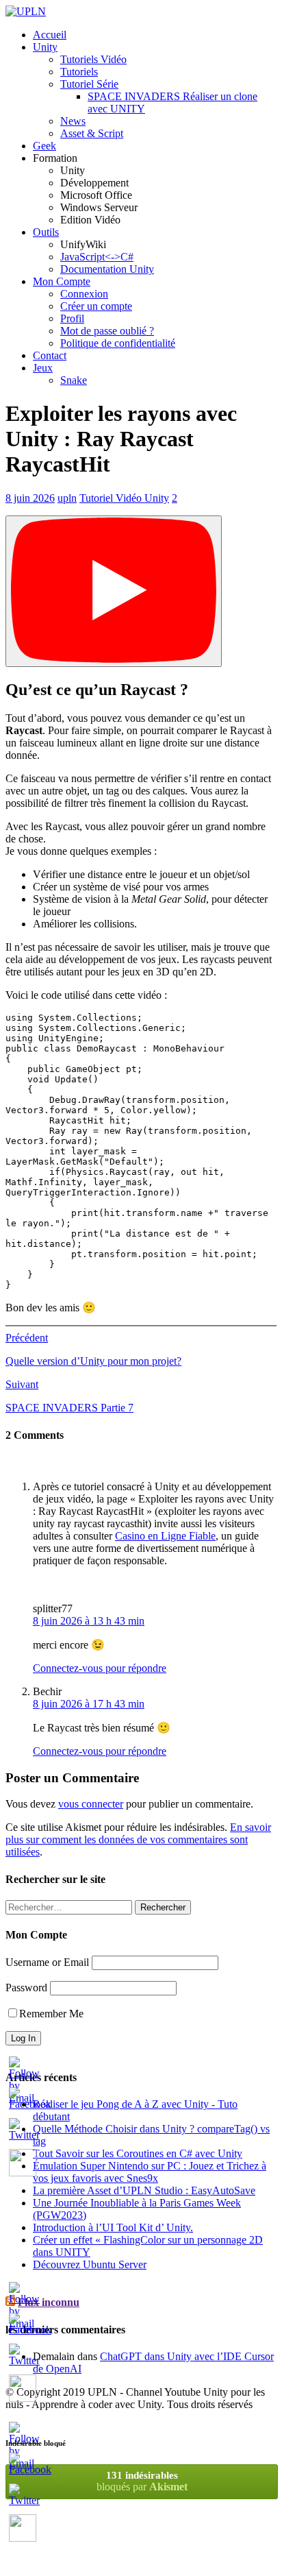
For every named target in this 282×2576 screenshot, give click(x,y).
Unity (45, 47)
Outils (46, 232)
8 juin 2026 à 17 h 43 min (89, 1704)
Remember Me (51, 2014)
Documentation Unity (107, 269)
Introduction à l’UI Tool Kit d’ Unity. (113, 2227)
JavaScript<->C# (97, 257)
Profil (72, 318)
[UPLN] (26, 11)
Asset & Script (92, 133)
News (73, 121)
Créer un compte (96, 306)
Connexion (84, 294)
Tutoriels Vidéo (93, 59)
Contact (50, 355)
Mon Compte (62, 281)
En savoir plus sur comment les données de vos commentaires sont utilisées (138, 1839)
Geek (44, 146)
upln (67, 498)
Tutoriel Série (89, 84)
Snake (74, 380)
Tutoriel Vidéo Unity (124, 498)
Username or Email (47, 1962)
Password (26, 1988)
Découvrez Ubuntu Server (90, 2264)
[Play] (114, 591)
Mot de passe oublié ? (107, 331)
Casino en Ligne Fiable (165, 1536)
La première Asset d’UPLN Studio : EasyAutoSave (144, 2190)
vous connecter (91, 1804)
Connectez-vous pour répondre (100, 1668)
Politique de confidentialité (118, 343)
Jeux (43, 368)
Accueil (50, 35)
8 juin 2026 (30, 498)
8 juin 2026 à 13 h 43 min (89, 1621)
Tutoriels (79, 72)
